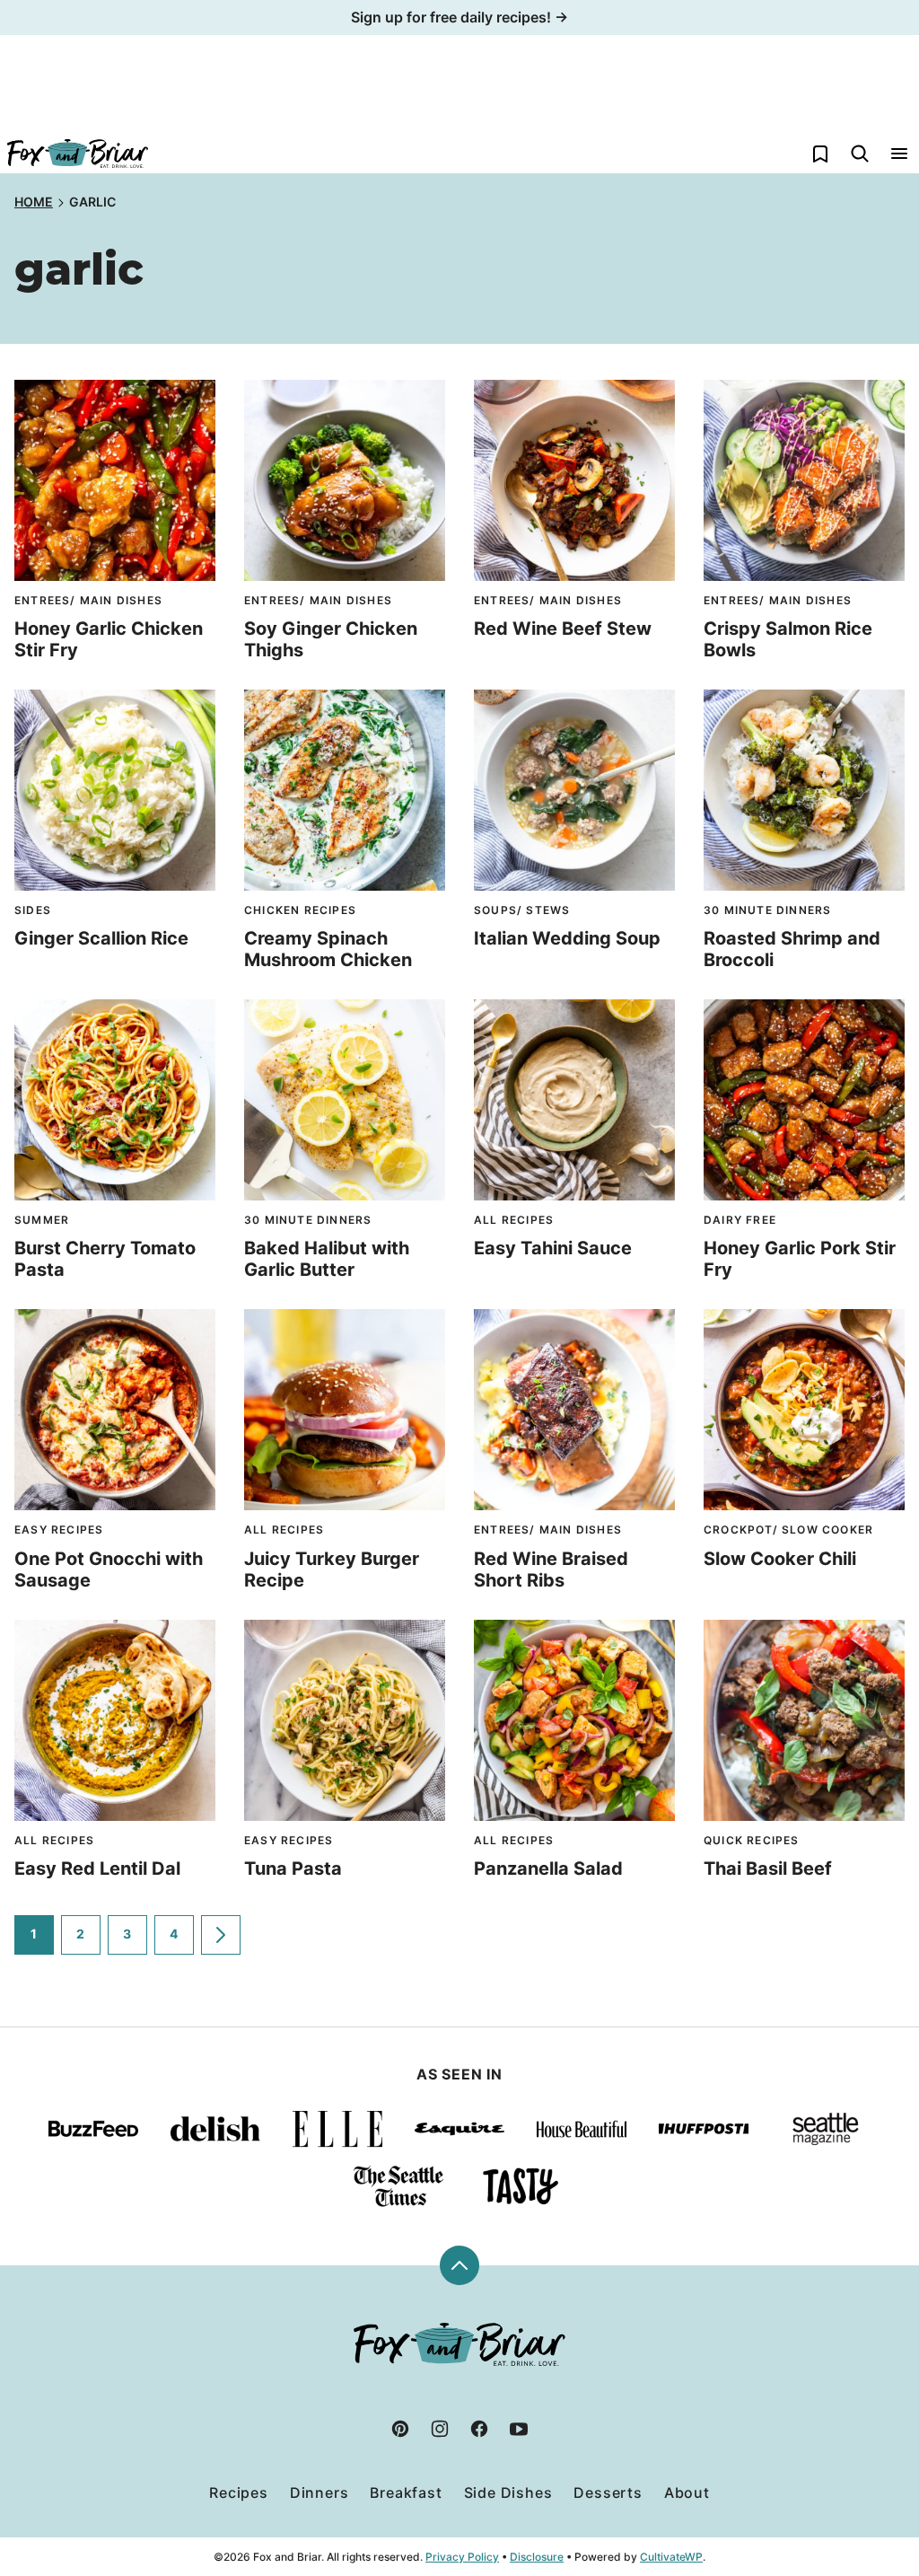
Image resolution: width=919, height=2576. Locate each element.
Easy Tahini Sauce (553, 1248)
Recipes (239, 2492)
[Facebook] (479, 2429)
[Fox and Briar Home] (78, 154)
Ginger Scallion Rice (101, 938)
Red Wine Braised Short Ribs (551, 1569)
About (687, 2492)
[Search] (860, 154)
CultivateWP (671, 2557)
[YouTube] (519, 2429)
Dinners (319, 2492)
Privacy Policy (462, 2557)
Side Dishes (508, 2492)
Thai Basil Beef (768, 1868)
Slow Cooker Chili (780, 1559)
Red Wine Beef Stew (563, 629)
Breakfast (406, 2492)
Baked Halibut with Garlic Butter (327, 1259)
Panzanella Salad (548, 1868)
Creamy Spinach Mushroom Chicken (328, 949)
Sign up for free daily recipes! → (459, 17)
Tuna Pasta (293, 1868)
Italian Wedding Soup (567, 938)
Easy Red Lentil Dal (97, 1868)
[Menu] (899, 154)
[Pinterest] (400, 2429)
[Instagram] (440, 2429)
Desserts (608, 2492)
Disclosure (537, 2557)
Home (34, 202)
